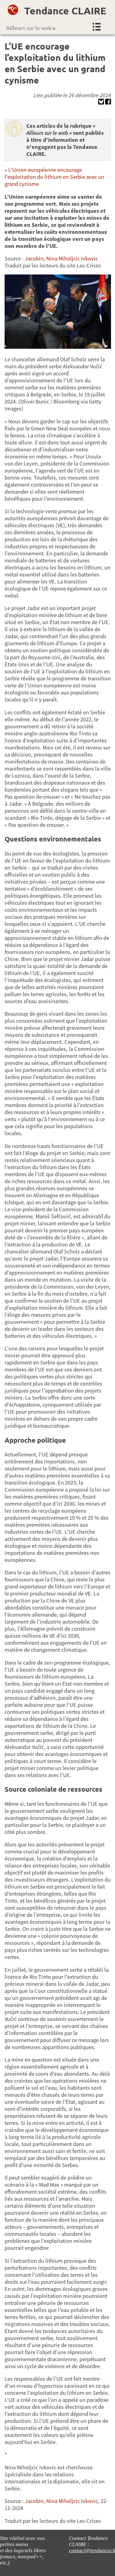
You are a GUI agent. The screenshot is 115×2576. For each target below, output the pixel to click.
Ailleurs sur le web (29, 28)
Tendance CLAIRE (65, 11)
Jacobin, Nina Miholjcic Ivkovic (61, 258)
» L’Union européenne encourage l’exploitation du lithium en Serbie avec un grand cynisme (54, 177)
